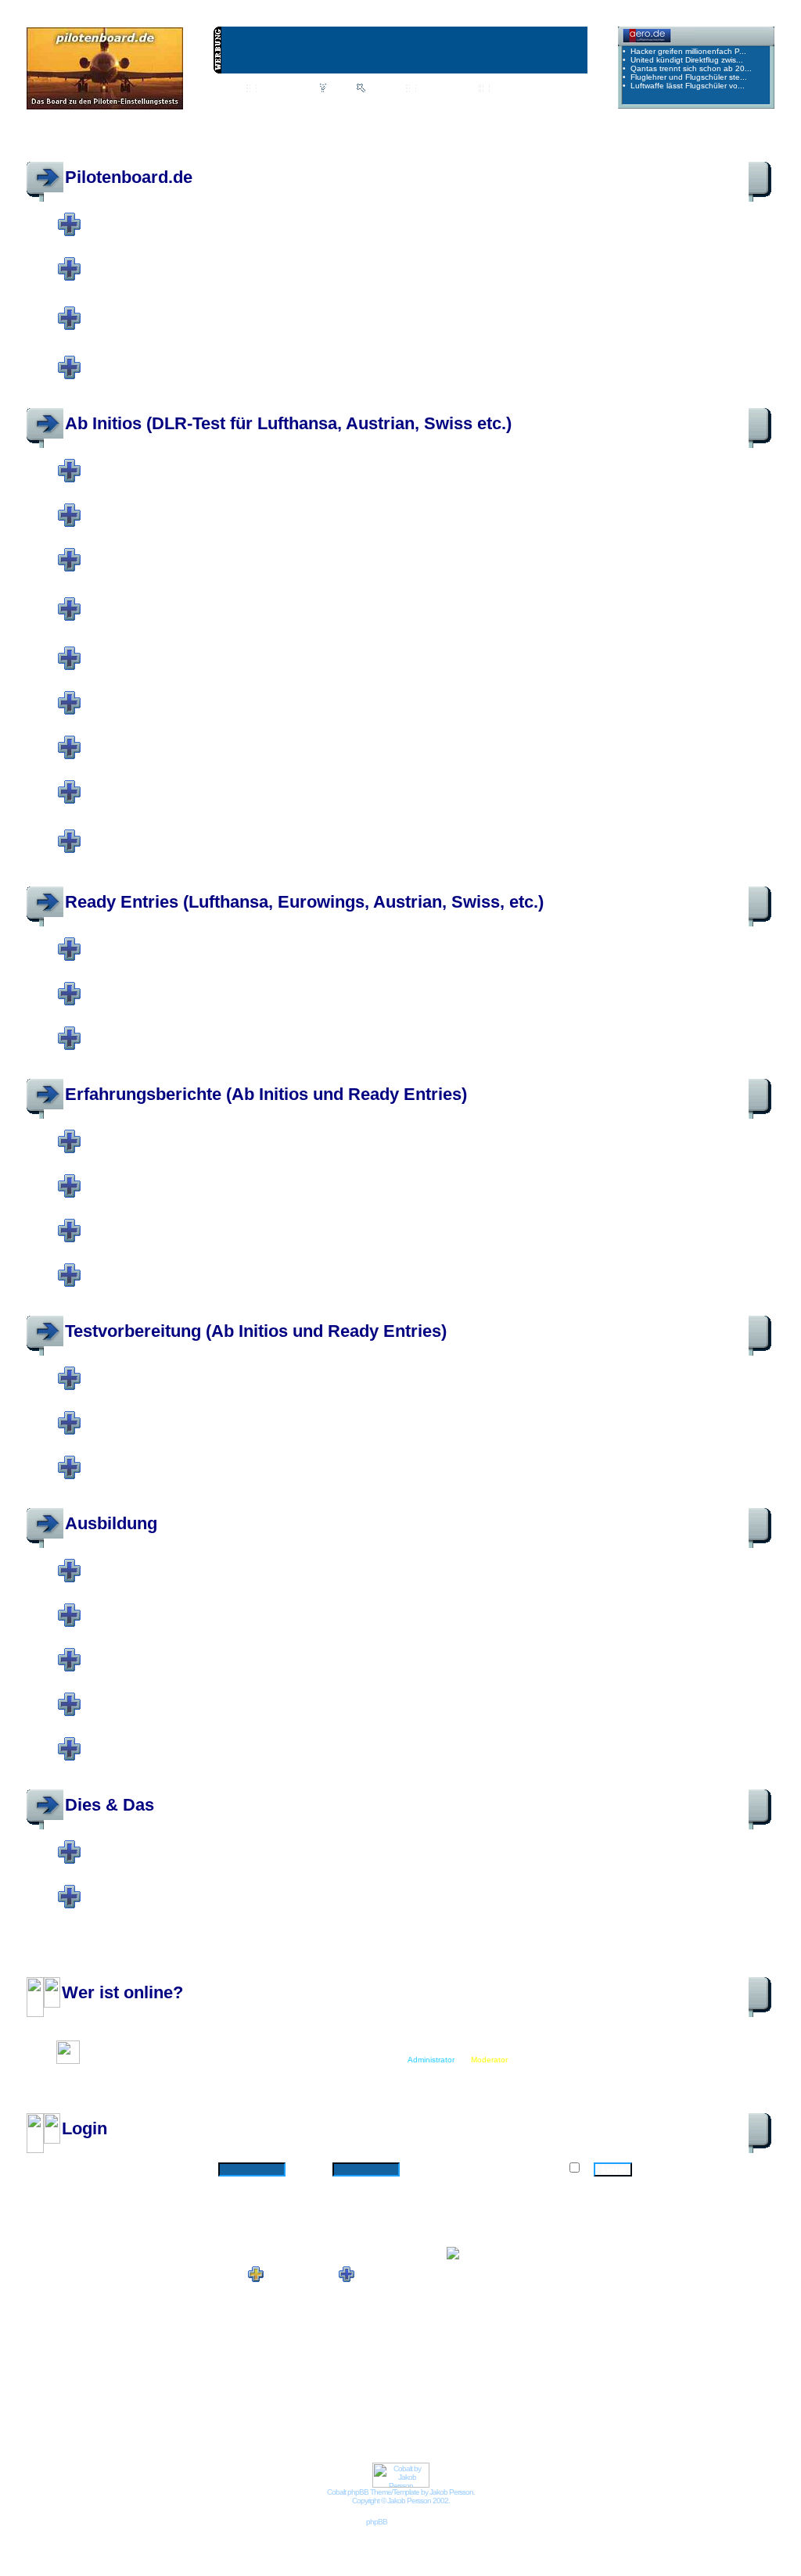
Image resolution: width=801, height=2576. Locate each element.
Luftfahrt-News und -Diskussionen (284, 215)
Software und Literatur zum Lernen (293, 1369)
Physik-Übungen (176, 738)
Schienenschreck (451, 235)
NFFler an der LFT (191, 1695)
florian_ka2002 (213, 2045)
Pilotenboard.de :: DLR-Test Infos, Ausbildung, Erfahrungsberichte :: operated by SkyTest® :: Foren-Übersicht (256, 142)
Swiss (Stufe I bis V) (205, 550)
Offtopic (138, 304)
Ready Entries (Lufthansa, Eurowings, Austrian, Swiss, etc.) (304, 902)
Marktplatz (153, 1843)
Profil (261, 105)
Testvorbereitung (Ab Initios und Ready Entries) (256, 1331)
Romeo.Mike (185, 235)
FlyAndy (262, 235)
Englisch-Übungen (190, 783)
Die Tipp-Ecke (163, 1458)
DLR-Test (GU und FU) (207, 984)
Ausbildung (111, 1523)
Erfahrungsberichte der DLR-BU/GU (287, 1132)
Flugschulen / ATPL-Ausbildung (266, 1606)
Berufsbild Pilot (185, 260)
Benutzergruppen (525, 89)
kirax (495, 235)
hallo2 (292, 235)
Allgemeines (158, 940)
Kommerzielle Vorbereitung (246, 1413)
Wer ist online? (122, 1992)
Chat (302, 89)
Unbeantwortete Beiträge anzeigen (709, 142)
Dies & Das (110, 1805)
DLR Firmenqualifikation (228, 506)
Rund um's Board (181, 1887)
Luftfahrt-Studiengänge (227, 1650)
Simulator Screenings (213, 1266)
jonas (148, 235)
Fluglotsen (153, 1739)
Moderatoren (531, 235)
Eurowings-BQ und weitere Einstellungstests (348, 1029)
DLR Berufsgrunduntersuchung (264, 461)
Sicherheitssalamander (375, 235)
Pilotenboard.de (129, 177)
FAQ (339, 89)
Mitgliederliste (444, 89)
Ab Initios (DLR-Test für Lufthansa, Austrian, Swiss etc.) (288, 423)
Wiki (267, 89)
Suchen (382, 89)
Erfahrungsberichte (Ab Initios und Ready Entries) (266, 1094)
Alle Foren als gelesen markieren (87, 1971)
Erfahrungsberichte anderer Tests (289, 1221)
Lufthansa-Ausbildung (215, 1561)
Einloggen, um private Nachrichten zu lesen (373, 105)
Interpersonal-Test (200, 595)
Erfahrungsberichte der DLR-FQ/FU (286, 1177)
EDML (318, 235)
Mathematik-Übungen (203, 693)
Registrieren (540, 105)
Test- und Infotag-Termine (239, 827)
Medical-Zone (163, 358)
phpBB (377, 2522)
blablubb (228, 235)
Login (486, 105)
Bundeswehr (155, 649)
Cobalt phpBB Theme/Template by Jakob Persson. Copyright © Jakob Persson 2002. (401, 2496)
